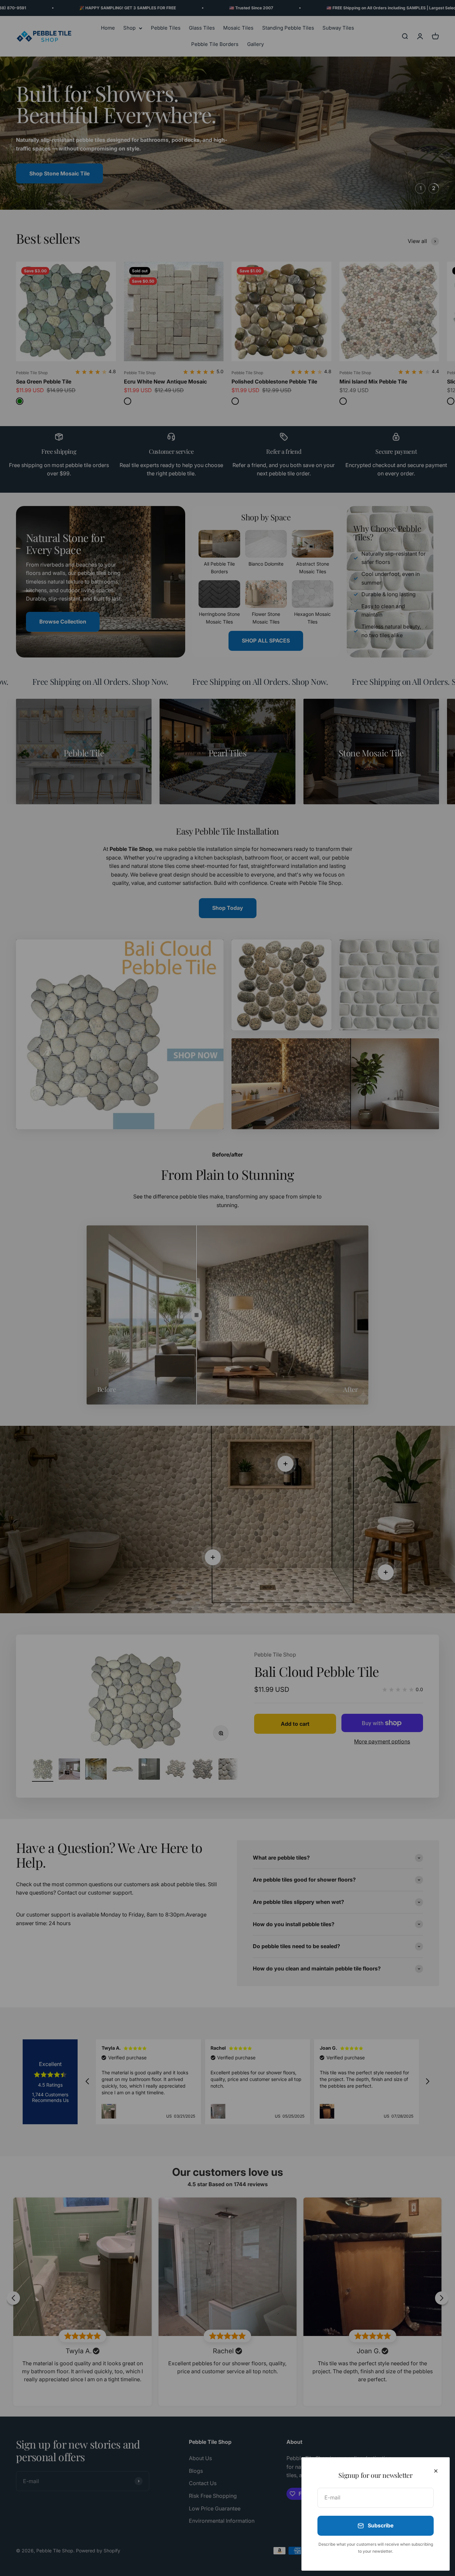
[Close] (436, 2471)
